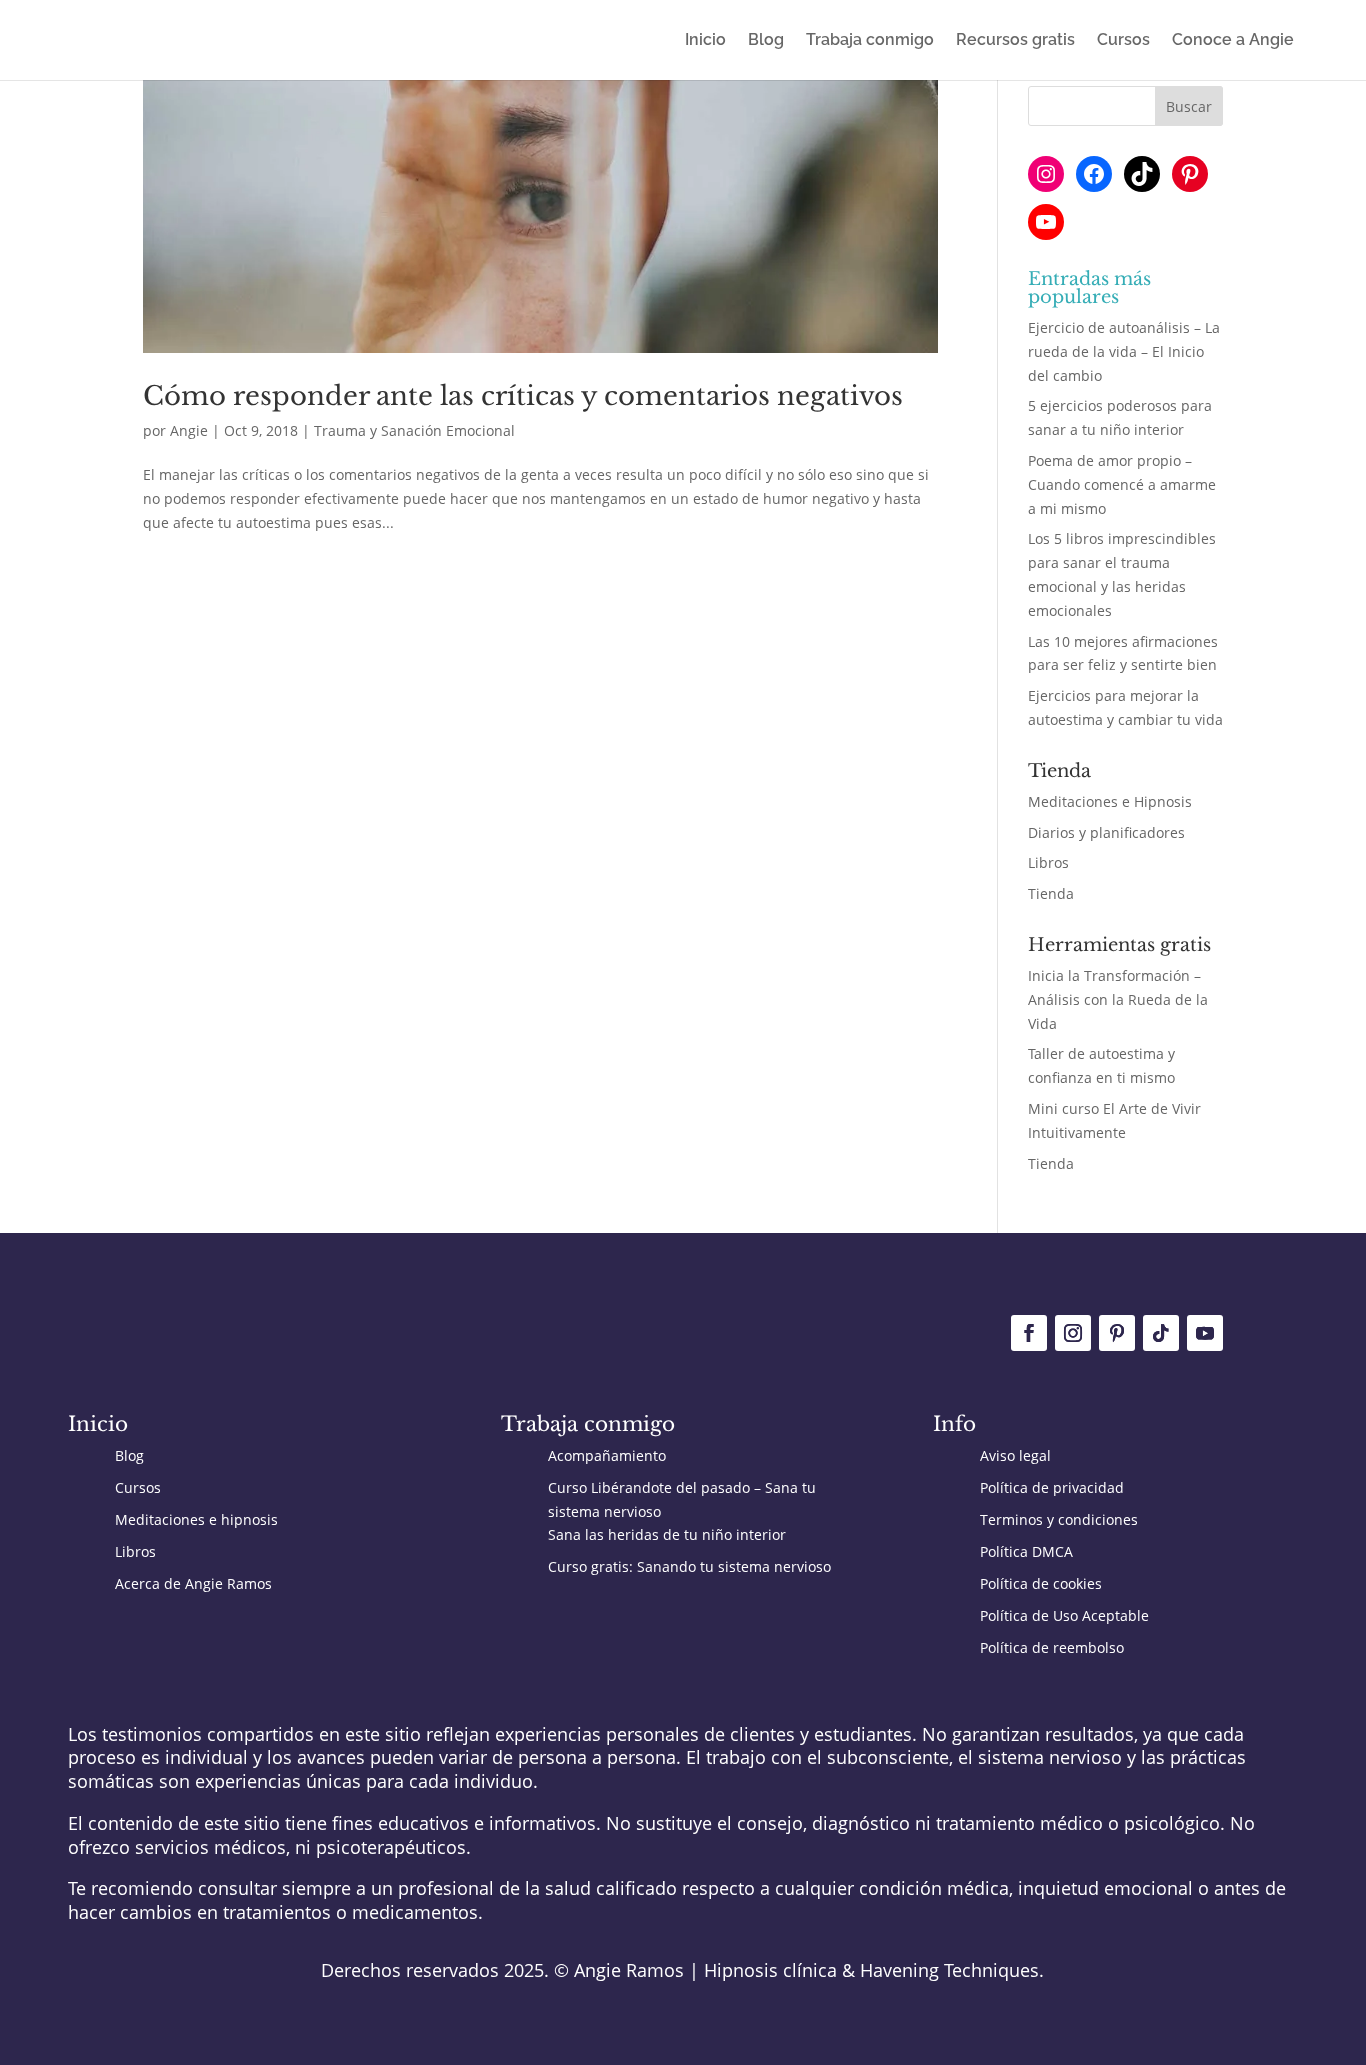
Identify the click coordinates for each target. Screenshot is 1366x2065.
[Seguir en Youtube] (1205, 1333)
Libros (1048, 862)
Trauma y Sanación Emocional (414, 430)
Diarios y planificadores (1106, 832)
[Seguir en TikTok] (1161, 1333)
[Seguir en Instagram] (1073, 1333)
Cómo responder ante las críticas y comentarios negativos (523, 396)
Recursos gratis (1015, 41)
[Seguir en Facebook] (1029, 1333)
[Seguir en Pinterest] (1117, 1333)
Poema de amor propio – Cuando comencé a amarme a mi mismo (1122, 484)
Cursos (1123, 41)
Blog (766, 41)
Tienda (1051, 893)
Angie (189, 430)
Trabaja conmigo (870, 41)
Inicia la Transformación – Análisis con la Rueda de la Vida (1118, 999)
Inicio (705, 41)
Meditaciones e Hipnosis (1110, 801)
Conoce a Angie (1233, 41)
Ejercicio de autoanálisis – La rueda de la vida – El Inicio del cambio (1124, 351)
